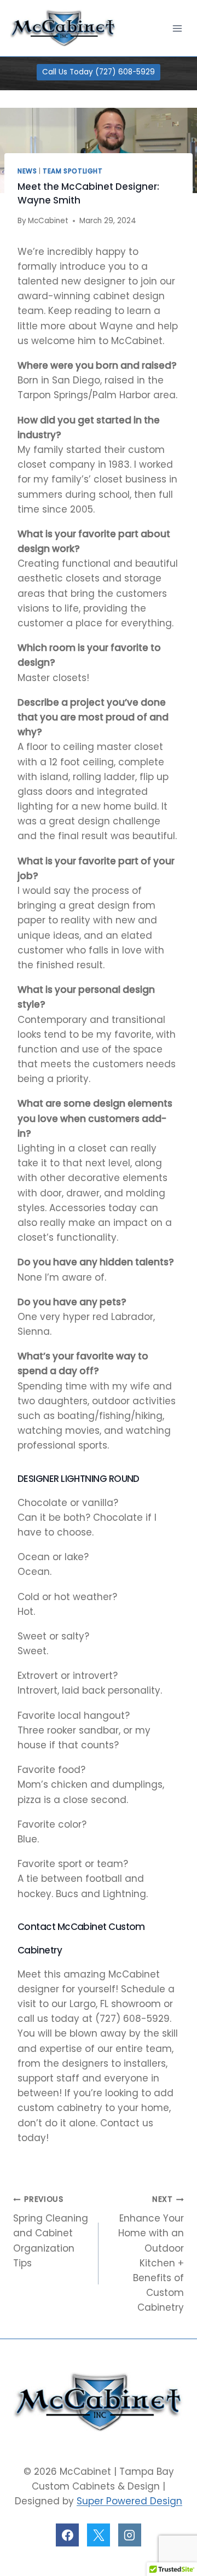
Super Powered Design (129, 2501)
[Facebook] (67, 2535)
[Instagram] (130, 2535)
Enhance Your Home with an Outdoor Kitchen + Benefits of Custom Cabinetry (151, 2254)
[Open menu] (177, 28)
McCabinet (48, 221)
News (27, 171)
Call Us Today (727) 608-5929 (99, 72)
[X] (99, 2535)
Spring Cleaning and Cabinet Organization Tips (51, 2232)
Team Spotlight (73, 171)
